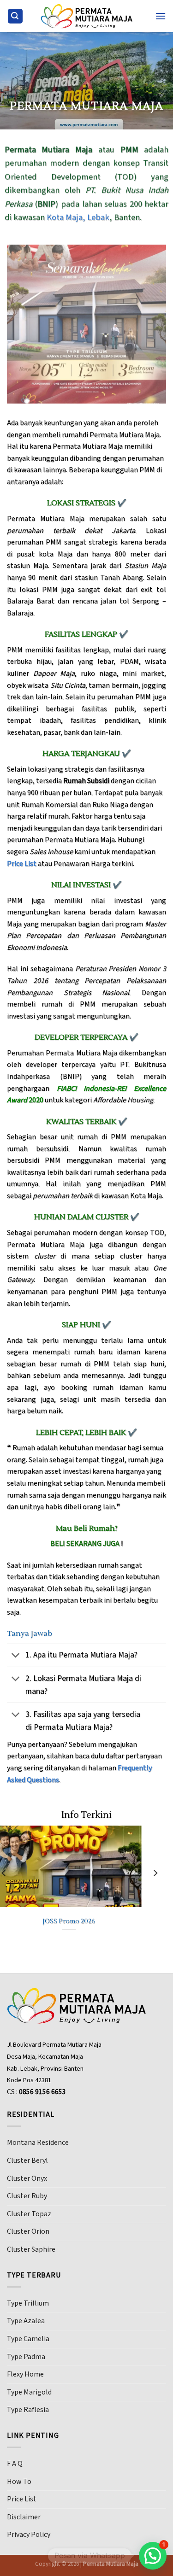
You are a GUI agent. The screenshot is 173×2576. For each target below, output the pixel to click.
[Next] (155, 1892)
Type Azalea (26, 2321)
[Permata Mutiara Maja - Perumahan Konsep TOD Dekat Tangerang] (87, 16)
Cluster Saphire (31, 2249)
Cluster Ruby (27, 2196)
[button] (153, 2556)
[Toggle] (16, 1656)
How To (19, 2482)
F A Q (15, 2464)
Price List (22, 2499)
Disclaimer (24, 2517)
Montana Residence (38, 2143)
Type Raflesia (28, 2410)
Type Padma (26, 2357)
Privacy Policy (29, 2535)
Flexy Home (25, 2374)
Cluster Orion (28, 2231)
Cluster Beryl (27, 2160)
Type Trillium (28, 2303)
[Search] (15, 16)
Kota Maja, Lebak (78, 217)
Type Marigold (29, 2392)
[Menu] (161, 16)
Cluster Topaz (29, 2214)
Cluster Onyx (27, 2178)
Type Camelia (28, 2339)
